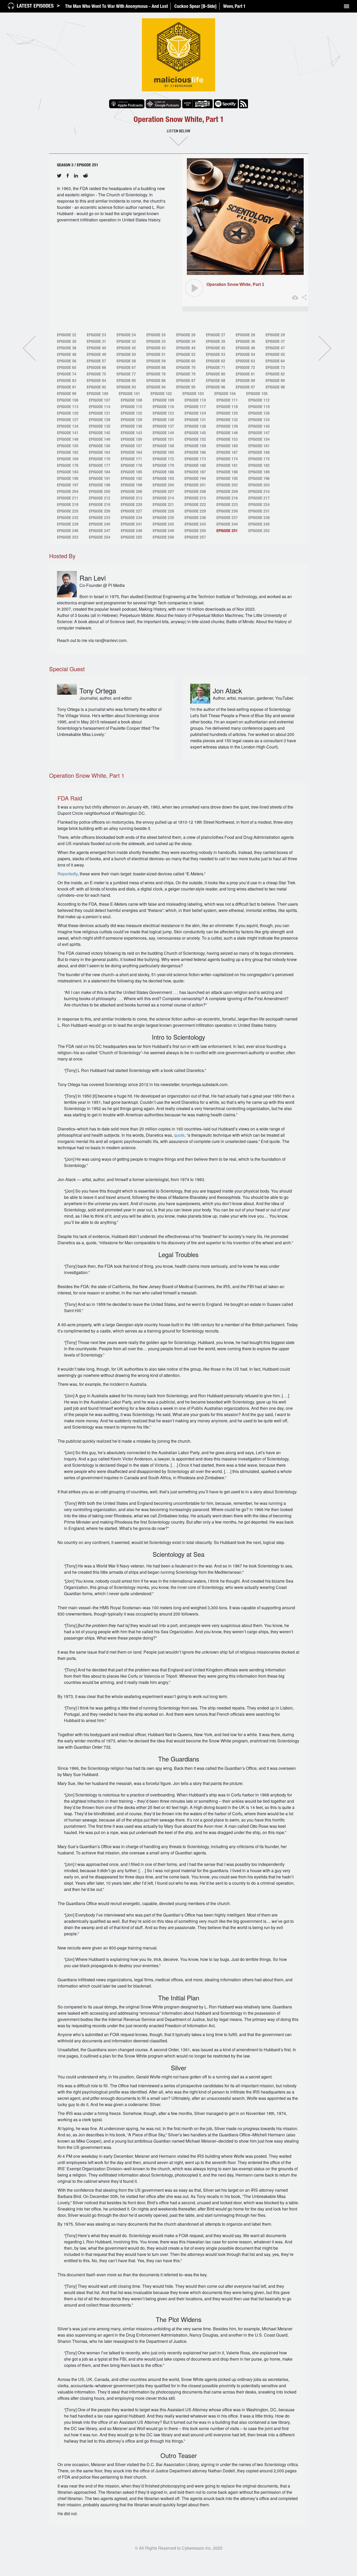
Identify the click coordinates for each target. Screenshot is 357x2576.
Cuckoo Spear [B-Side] (195, 6)
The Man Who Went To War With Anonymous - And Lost (116, 6)
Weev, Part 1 (234, 6)
